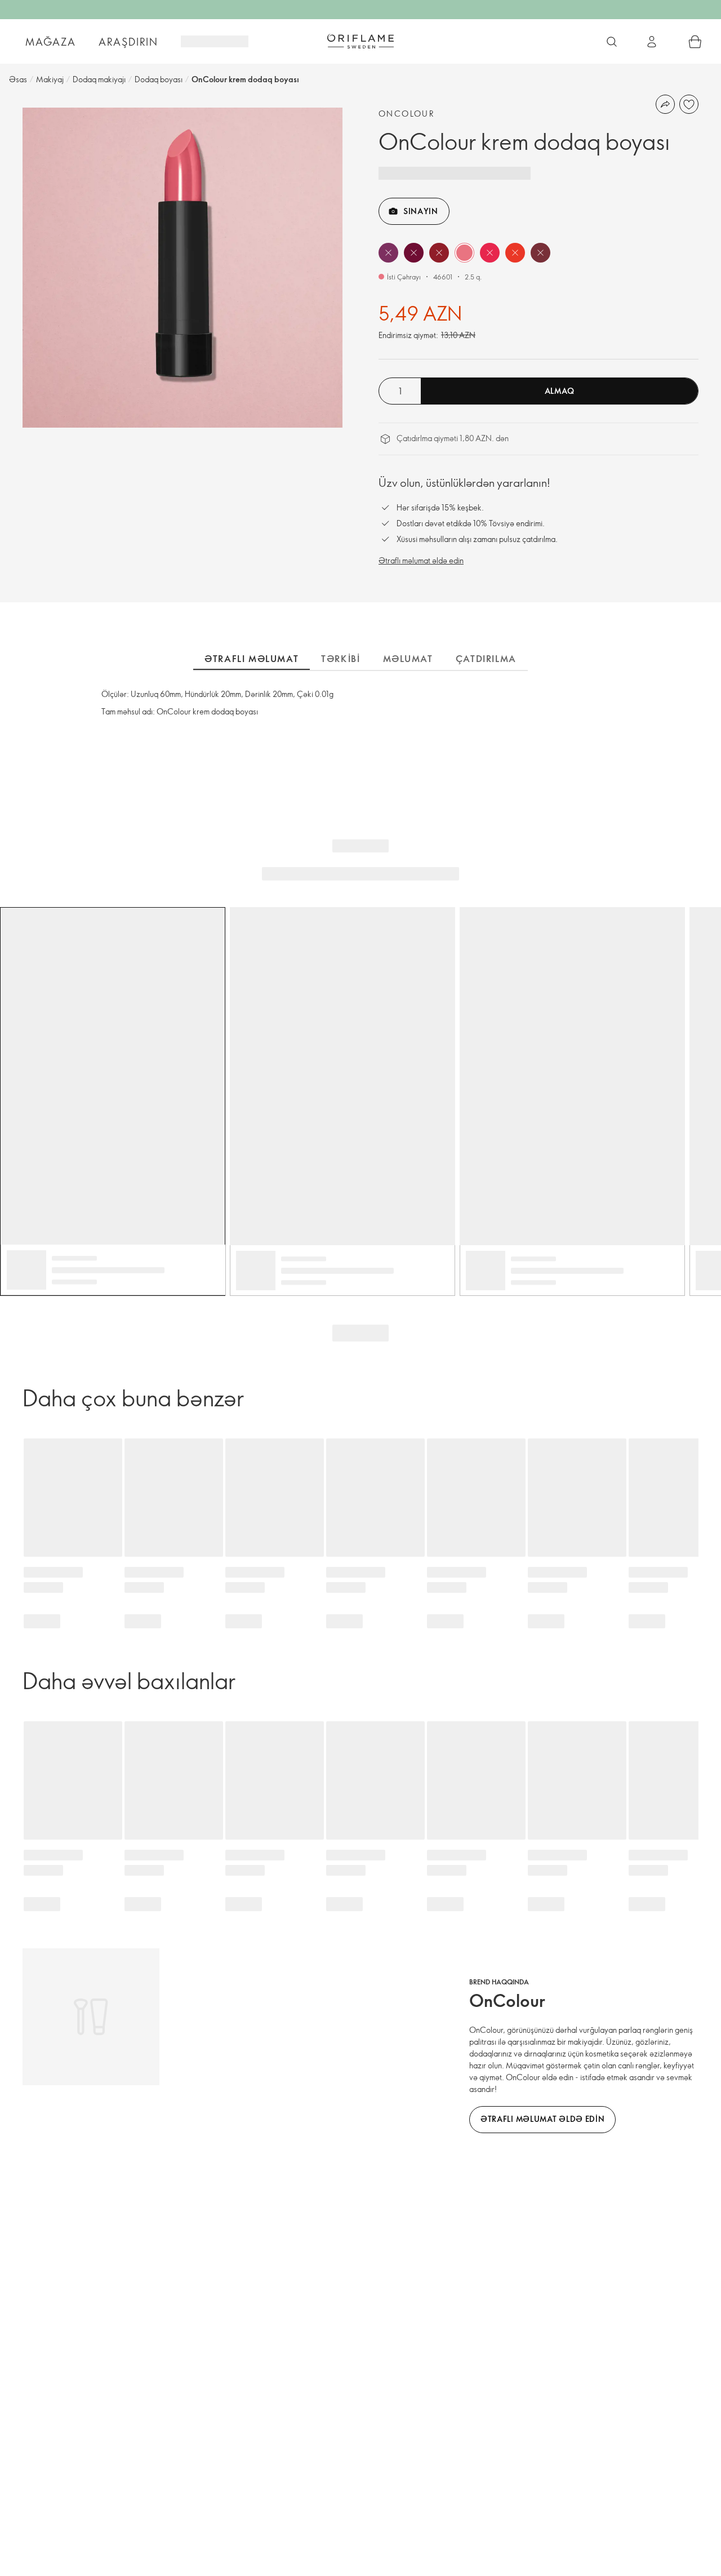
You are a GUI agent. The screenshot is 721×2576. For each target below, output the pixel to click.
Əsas (18, 79)
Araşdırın (128, 42)
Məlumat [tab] (408, 659)
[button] (388, 253)
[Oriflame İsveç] (360, 41)
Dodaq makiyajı (99, 79)
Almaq (560, 391)
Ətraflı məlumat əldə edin (421, 560)
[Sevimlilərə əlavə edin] (689, 104)
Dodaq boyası (159, 79)
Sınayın (421, 211)
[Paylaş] (665, 104)
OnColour (407, 114)
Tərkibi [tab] (341, 659)
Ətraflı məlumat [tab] (252, 659)
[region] (183, 268)
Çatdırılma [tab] (486, 659)
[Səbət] (695, 42)
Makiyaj (50, 79)
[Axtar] (612, 42)
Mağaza (51, 42)
